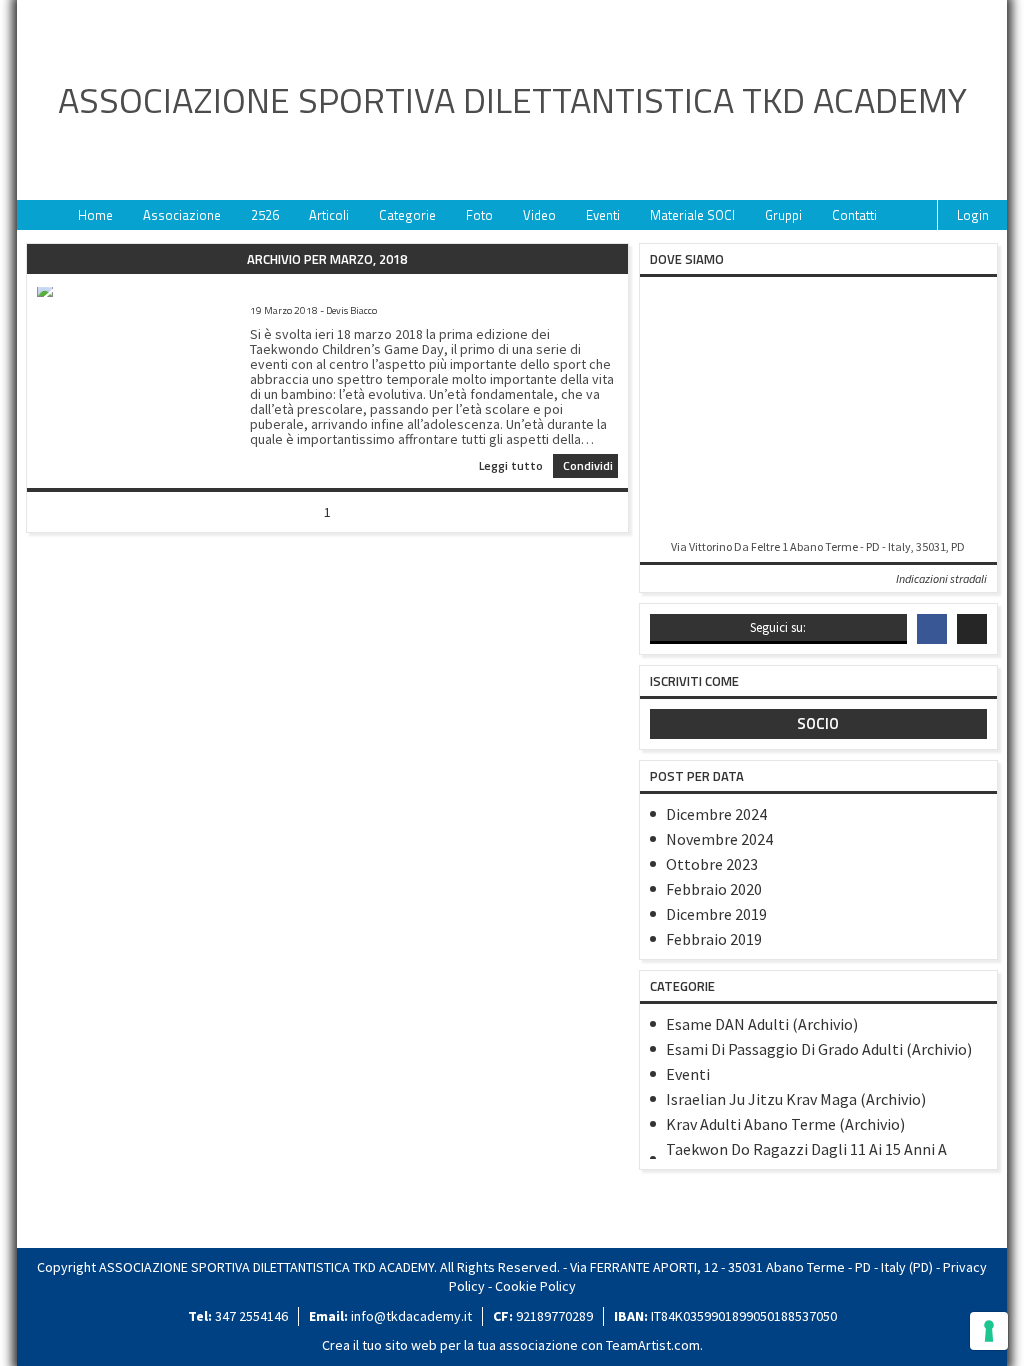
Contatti (854, 215)
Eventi (603, 215)
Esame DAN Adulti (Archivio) (762, 1024)
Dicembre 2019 (716, 914)
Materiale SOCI (692, 215)
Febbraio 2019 (714, 939)
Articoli (329, 215)
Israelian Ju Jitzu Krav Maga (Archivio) (796, 1099)
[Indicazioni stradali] (818, 409)
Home (95, 215)
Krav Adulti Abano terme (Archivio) (785, 1124)
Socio (818, 723)
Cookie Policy (535, 1286)
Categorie (407, 215)
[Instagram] (972, 629)
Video (539, 215)
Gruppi (783, 215)
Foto (479, 215)
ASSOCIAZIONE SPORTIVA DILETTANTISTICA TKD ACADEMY (512, 100)
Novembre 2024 (719, 839)
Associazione (182, 215)
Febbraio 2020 (714, 889)
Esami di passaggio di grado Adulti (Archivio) (819, 1049)
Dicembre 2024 (716, 814)
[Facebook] (932, 629)
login (973, 215)
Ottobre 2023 (712, 864)
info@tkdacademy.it (411, 1316)
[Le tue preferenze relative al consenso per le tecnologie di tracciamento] (989, 1331)
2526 (265, 215)
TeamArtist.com (653, 1345)
